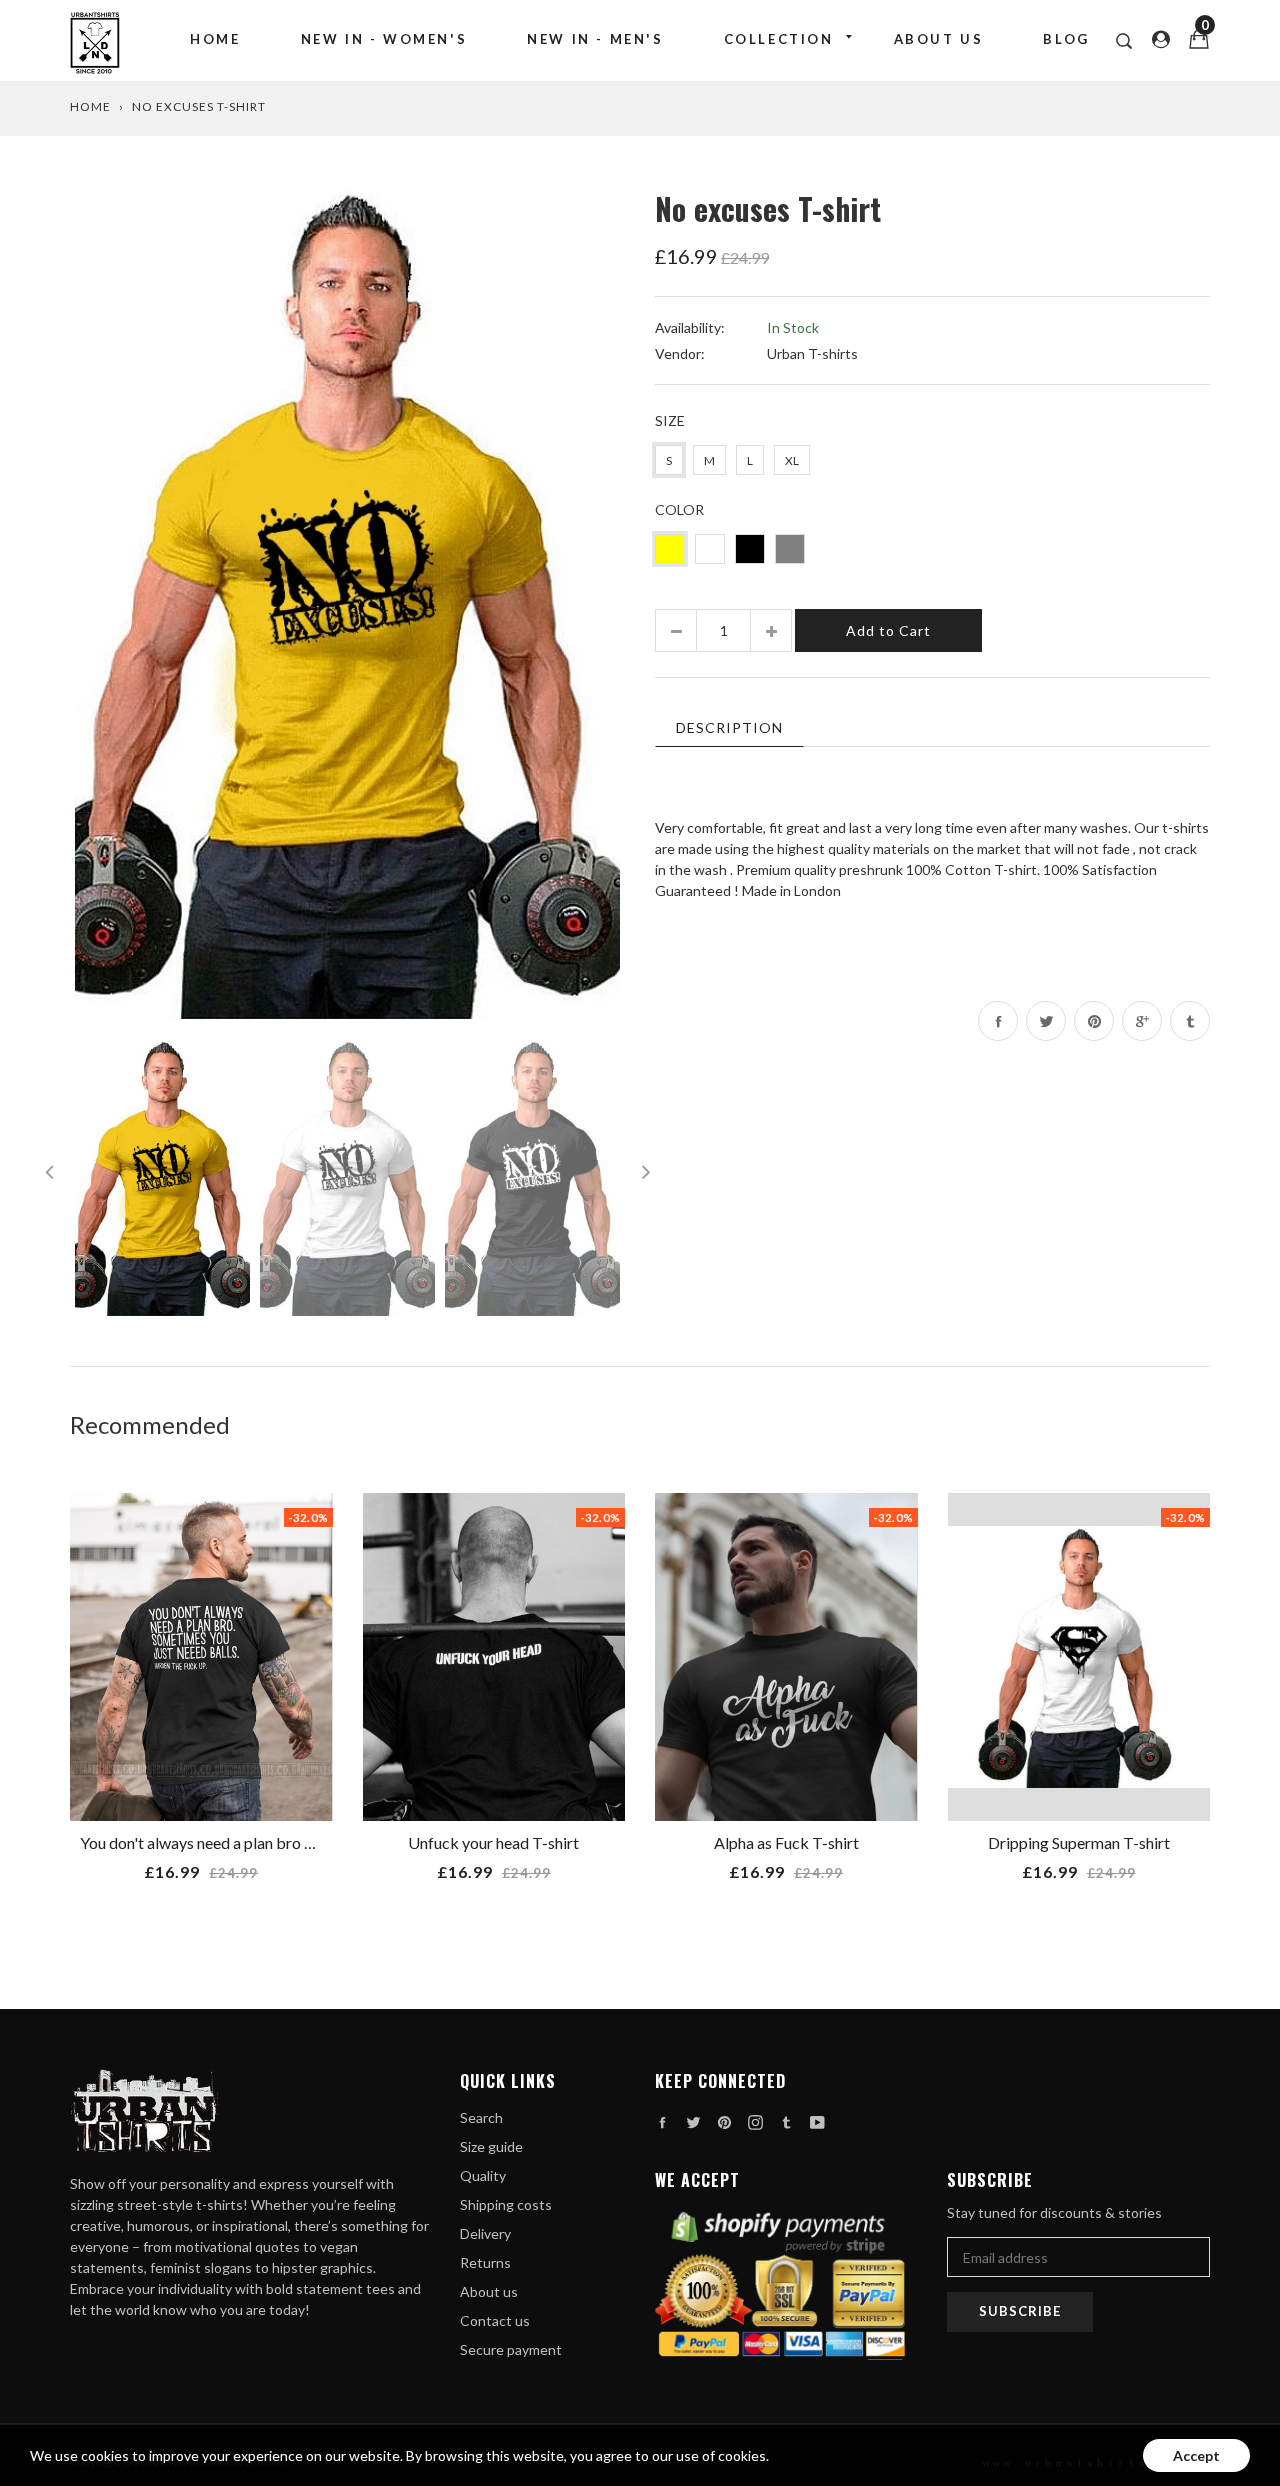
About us (939, 39)
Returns (485, 2262)
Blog (1066, 39)
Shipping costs (506, 2204)
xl (792, 460)
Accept (1196, 2455)
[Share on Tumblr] (1190, 1021)
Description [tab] (729, 727)
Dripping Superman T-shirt (1079, 1842)
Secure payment (511, 2349)
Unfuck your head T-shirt (493, 1842)
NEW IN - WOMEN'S (384, 39)
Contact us (495, 2320)
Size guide (491, 2146)
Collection (779, 39)
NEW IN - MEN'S (595, 39)
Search (481, 2117)
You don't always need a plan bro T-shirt (215, 1842)
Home (215, 39)
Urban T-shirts (812, 353)
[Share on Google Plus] (1142, 1021)
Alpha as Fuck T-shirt (786, 1842)
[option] (347, 602)
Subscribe (1020, 2311)
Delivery (485, 2233)
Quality (483, 2175)
